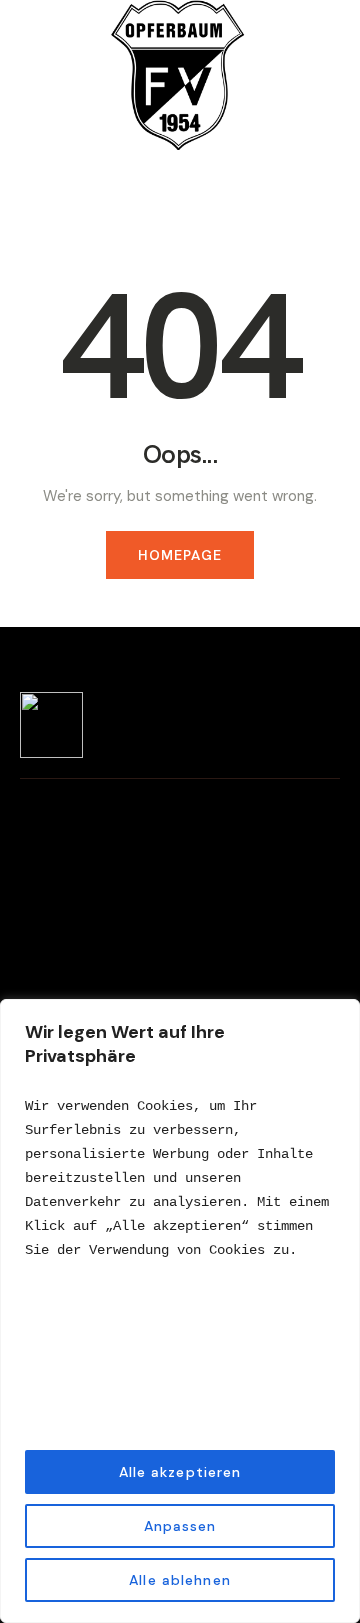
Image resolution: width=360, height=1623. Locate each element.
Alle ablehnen (180, 1580)
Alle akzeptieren (180, 1472)
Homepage (180, 555)
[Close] (339, 1016)
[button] (309, 175)
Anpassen (180, 1526)
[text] (180, 1178)
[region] (180, 1311)
